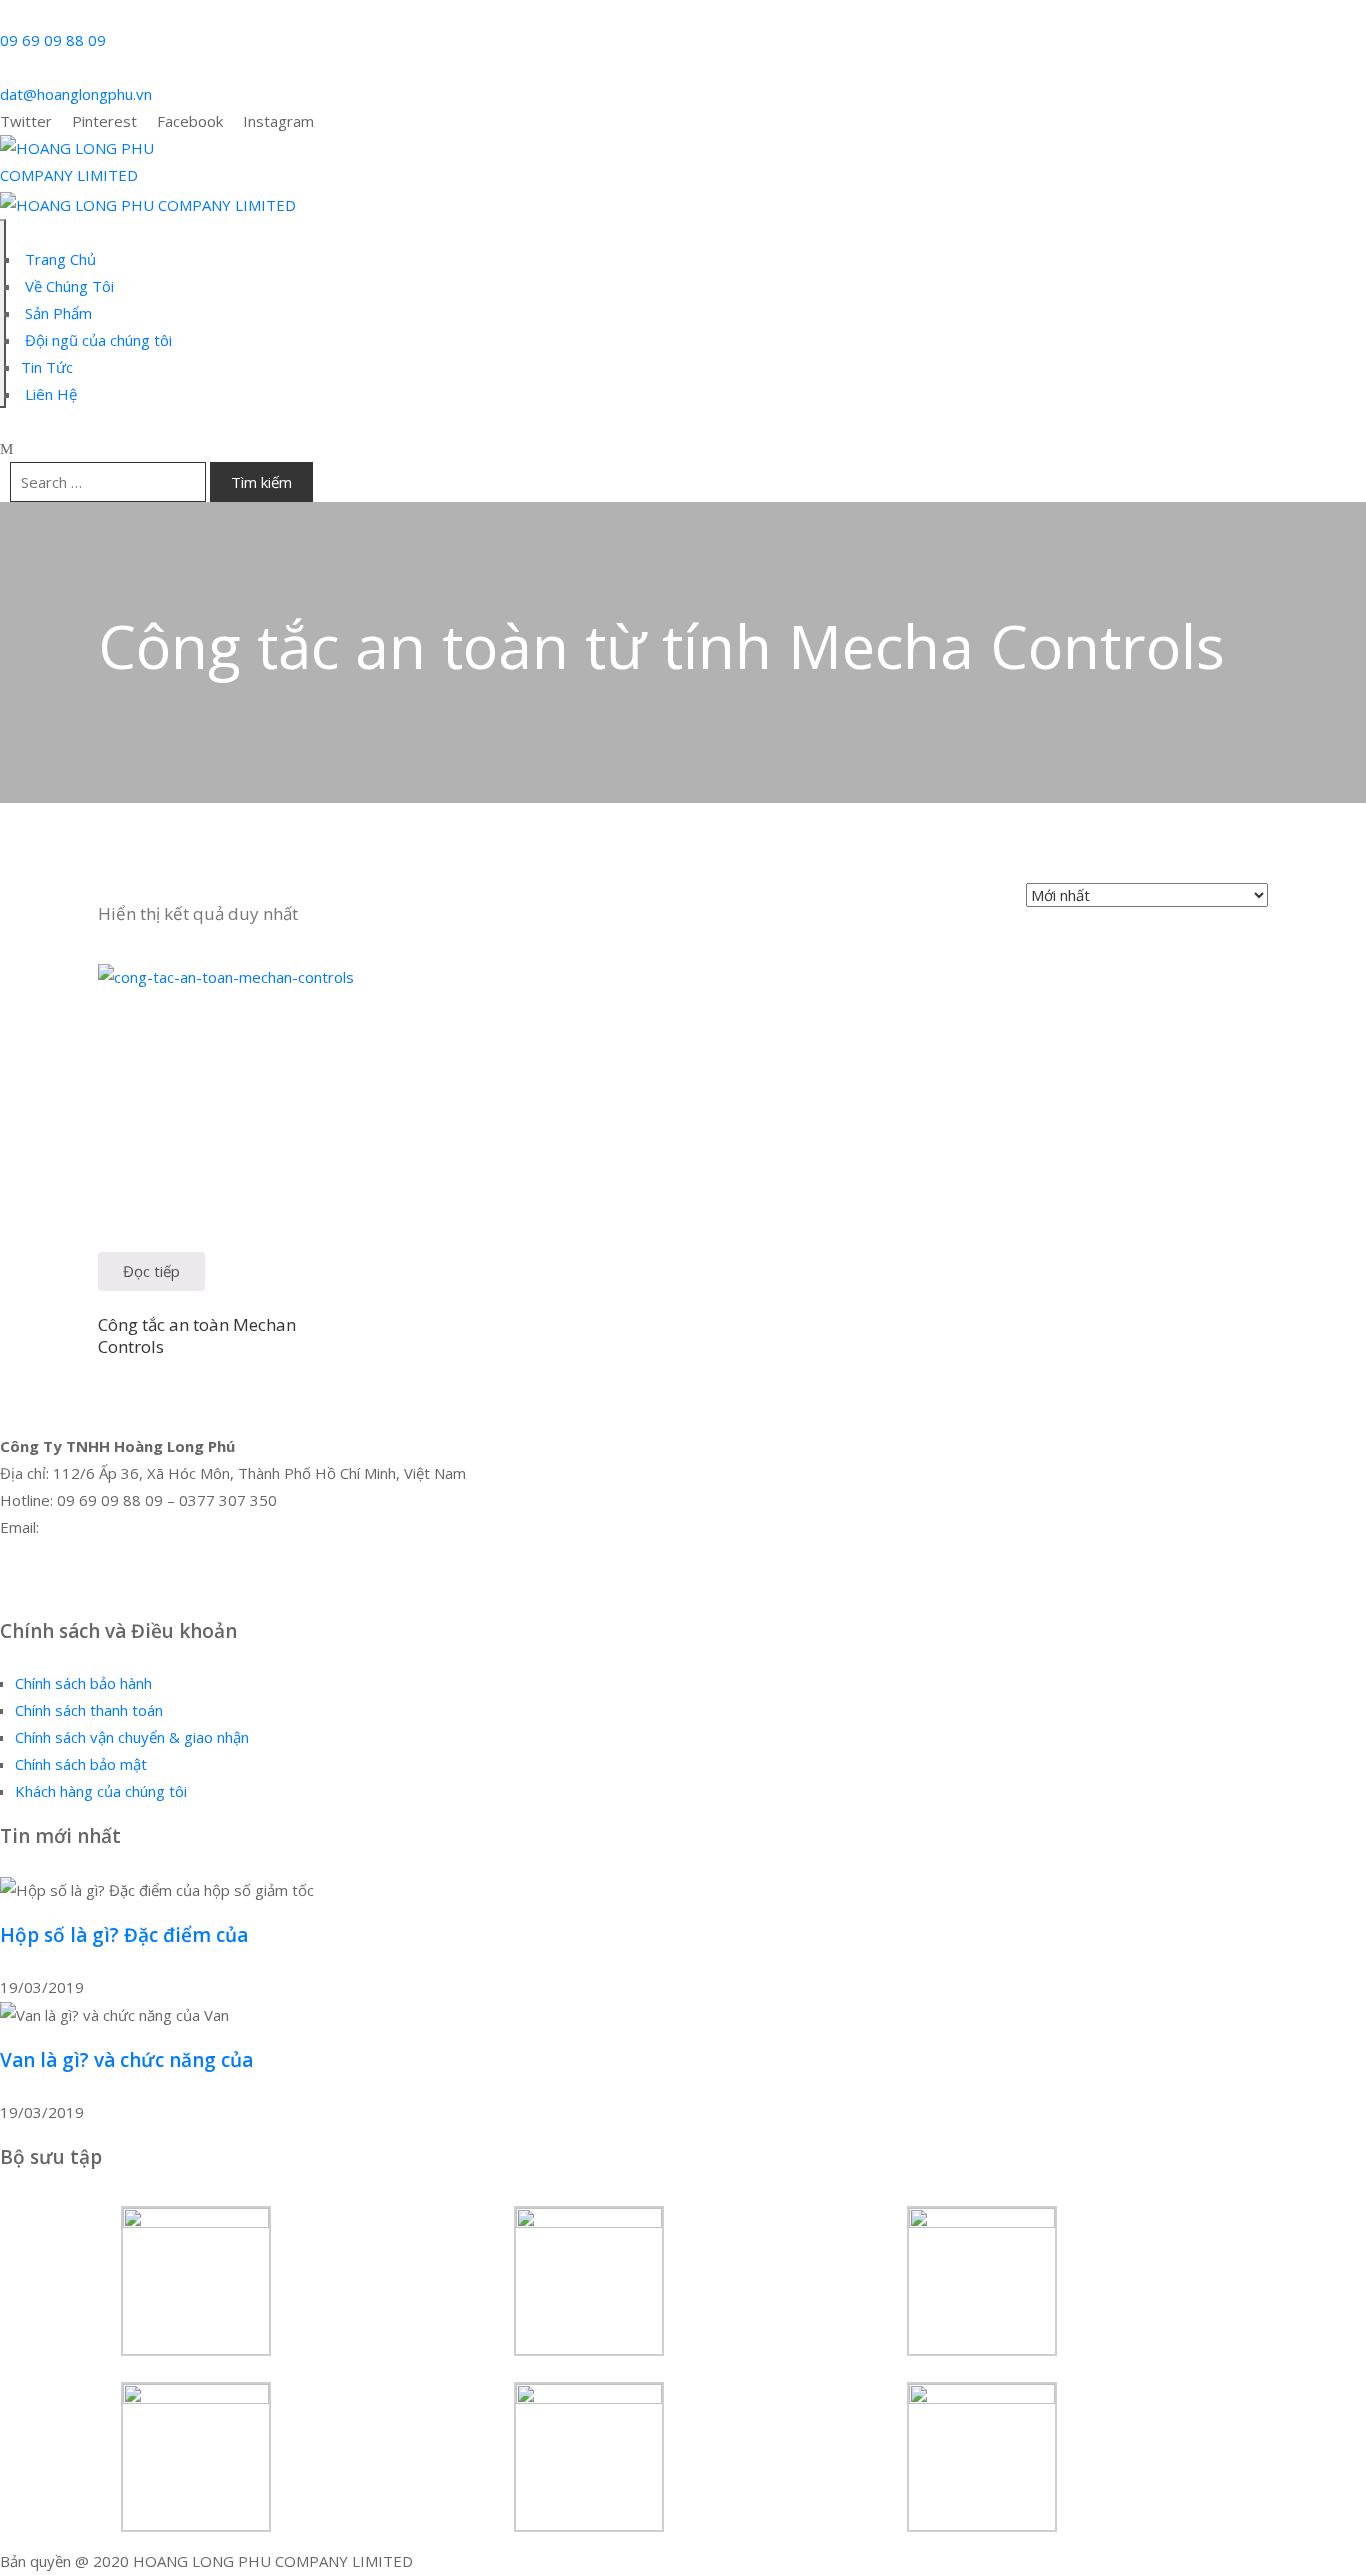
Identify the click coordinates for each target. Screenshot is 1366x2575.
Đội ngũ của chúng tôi (96, 340)
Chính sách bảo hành (83, 1683)
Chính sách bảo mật (81, 1764)
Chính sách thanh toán (89, 1710)
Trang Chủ (58, 259)
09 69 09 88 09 (53, 40)
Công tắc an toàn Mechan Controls (197, 1335)
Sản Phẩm (56, 313)
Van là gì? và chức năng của (126, 2060)
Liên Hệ (49, 394)
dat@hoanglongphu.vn (76, 94)
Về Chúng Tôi (67, 286)
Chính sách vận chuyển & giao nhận (132, 1737)
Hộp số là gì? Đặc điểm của (124, 1935)
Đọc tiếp (151, 1271)
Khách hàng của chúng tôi (101, 1791)
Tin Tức (47, 367)
